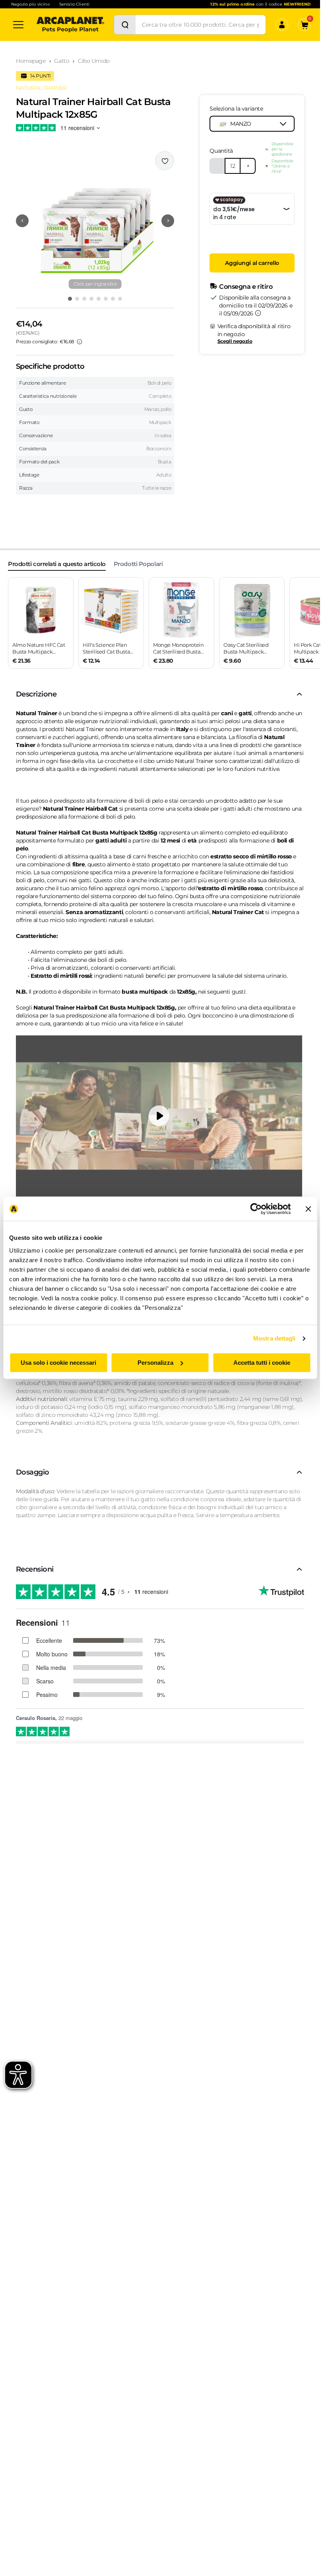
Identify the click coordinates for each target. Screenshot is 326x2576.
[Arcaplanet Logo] (70, 25)
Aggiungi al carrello (252, 263)
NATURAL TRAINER (41, 88)
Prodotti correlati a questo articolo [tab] (57, 564)
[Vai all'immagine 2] (77, 299)
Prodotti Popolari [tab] (138, 564)
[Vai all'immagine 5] (99, 299)
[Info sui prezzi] (80, 342)
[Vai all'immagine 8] (120, 299)
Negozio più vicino (30, 4)
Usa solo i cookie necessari (58, 1363)
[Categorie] (18, 25)
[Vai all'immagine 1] (70, 299)
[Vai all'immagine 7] (113, 299)
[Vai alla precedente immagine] (22, 221)
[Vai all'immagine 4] (91, 299)
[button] (95, 221)
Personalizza (155, 1363)
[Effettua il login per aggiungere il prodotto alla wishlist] (165, 161)
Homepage (31, 61)
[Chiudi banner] (308, 1209)
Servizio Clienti (74, 4)
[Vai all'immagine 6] (106, 299)
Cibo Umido (94, 61)
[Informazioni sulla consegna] (258, 313)
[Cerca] (125, 25)
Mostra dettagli (275, 1338)
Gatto (62, 61)
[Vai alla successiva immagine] (168, 221)
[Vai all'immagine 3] (84, 299)
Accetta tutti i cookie (262, 1363)
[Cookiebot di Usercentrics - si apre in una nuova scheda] (256, 1209)
